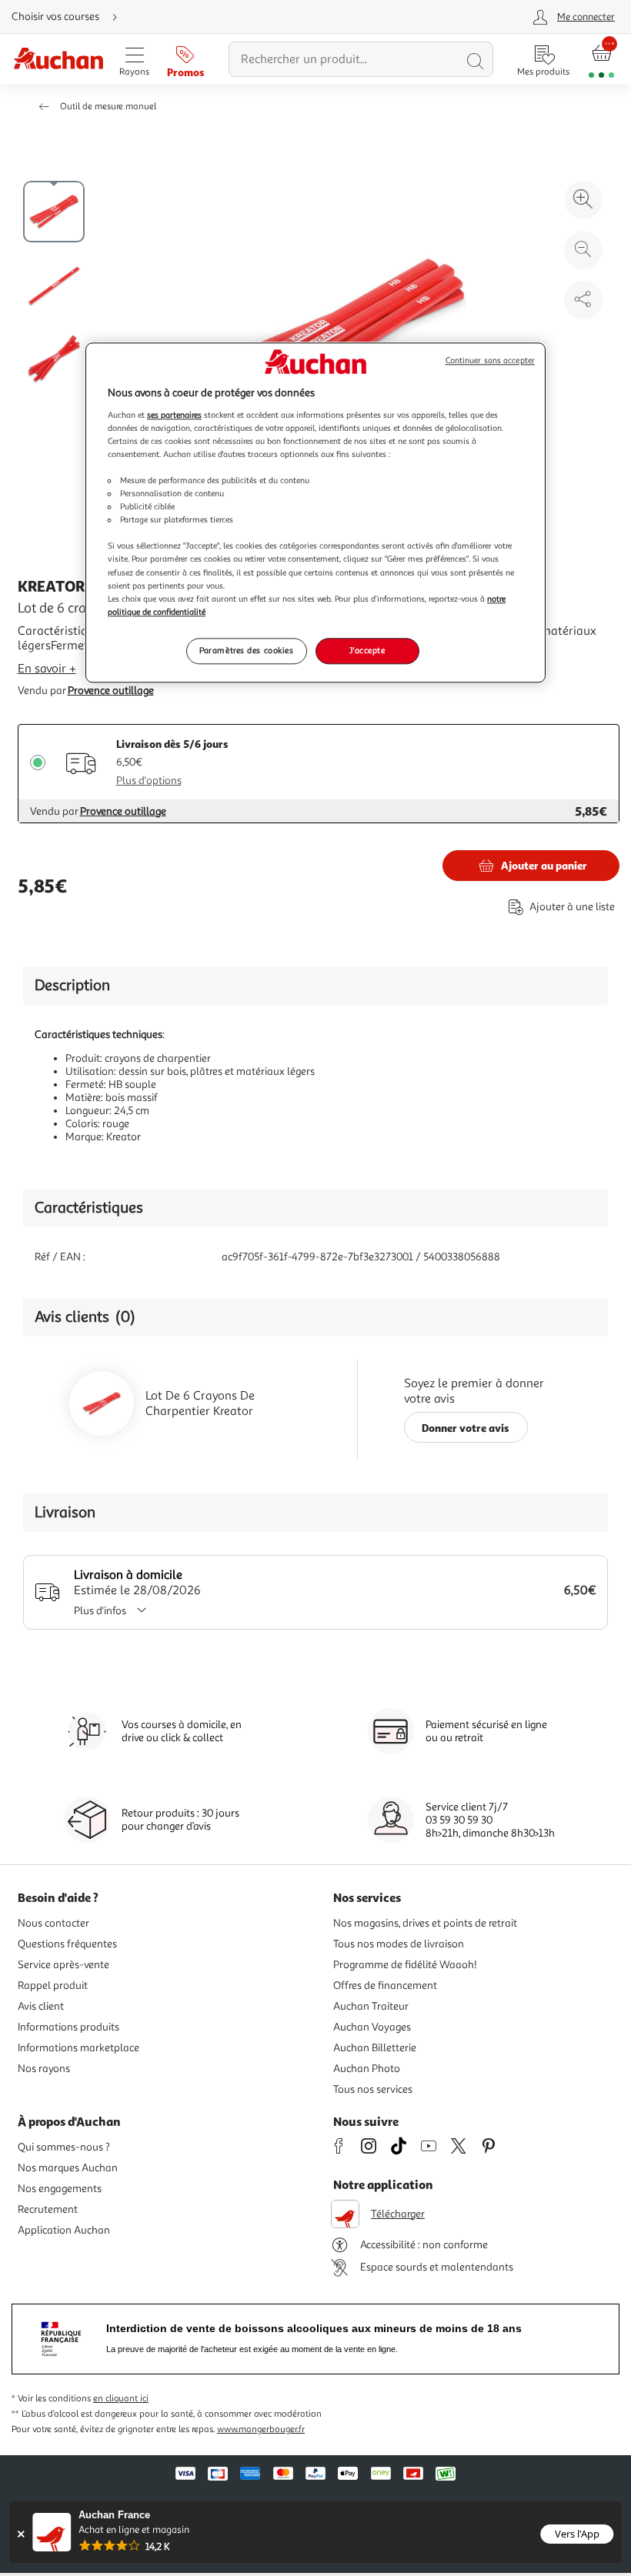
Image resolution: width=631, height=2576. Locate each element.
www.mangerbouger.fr (261, 2429)
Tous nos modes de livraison (399, 1944)
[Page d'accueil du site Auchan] (58, 60)
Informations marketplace (78, 2048)
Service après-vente (63, 1965)
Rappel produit (53, 1985)
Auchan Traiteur (371, 2006)
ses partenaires (174, 415)
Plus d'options (149, 781)
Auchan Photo (367, 2069)
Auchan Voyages (372, 2027)
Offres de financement (385, 1985)
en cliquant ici (121, 2399)
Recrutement (48, 2209)
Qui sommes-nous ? (64, 2147)
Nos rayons (44, 2069)
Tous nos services (373, 2089)
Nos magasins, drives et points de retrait (425, 1923)
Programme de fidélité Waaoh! (405, 1965)
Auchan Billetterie (375, 2048)
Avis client (41, 2006)
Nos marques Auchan (68, 2168)
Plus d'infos (100, 1611)
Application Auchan (64, 2230)
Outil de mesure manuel (108, 107)
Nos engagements (60, 2189)
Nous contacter (53, 1923)
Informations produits (68, 2027)
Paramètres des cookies (247, 650)
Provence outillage (111, 691)
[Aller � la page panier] (601, 60)
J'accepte (367, 650)
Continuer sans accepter (490, 361)
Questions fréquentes (67, 1944)
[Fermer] (20, 2534)
